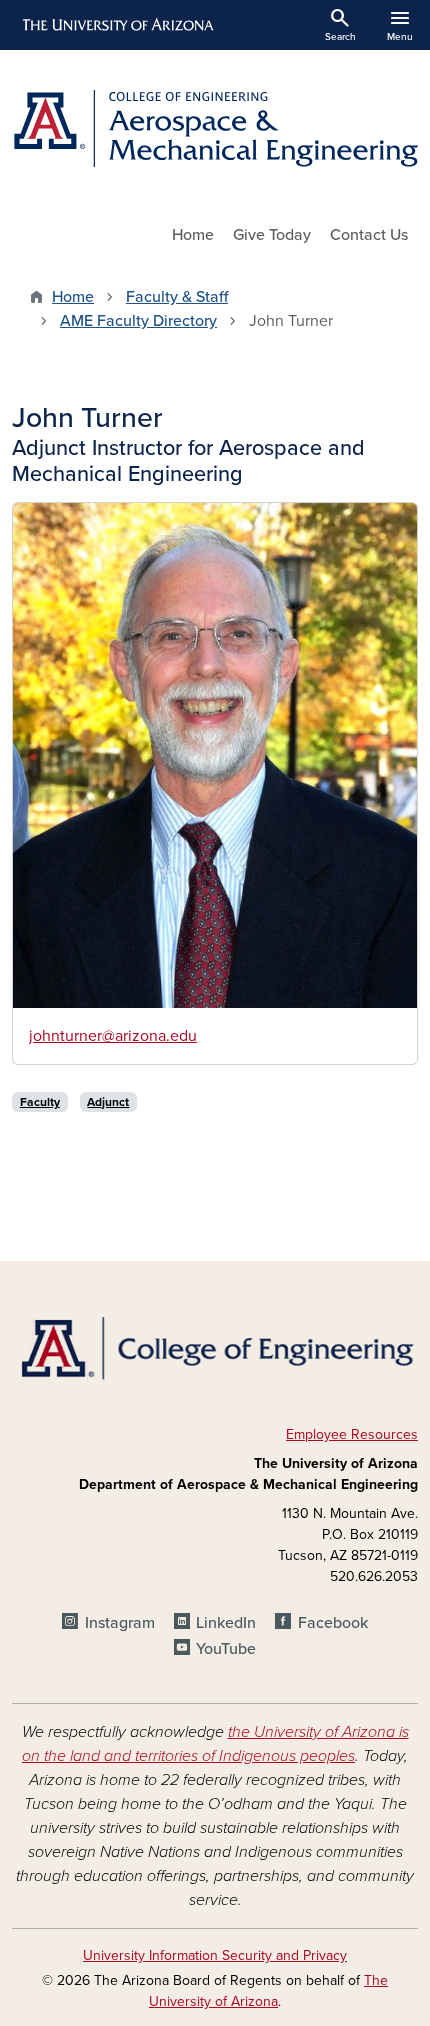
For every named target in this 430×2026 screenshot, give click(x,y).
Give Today (272, 235)
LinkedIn (226, 1623)
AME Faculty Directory (138, 321)
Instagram (119, 1623)
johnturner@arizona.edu (113, 1036)
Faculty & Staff (177, 297)
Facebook (332, 1623)
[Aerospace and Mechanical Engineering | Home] (215, 128)
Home (193, 235)
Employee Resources (352, 1434)
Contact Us (369, 235)
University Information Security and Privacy (215, 1955)
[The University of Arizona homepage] (116, 25)
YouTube (226, 1649)
